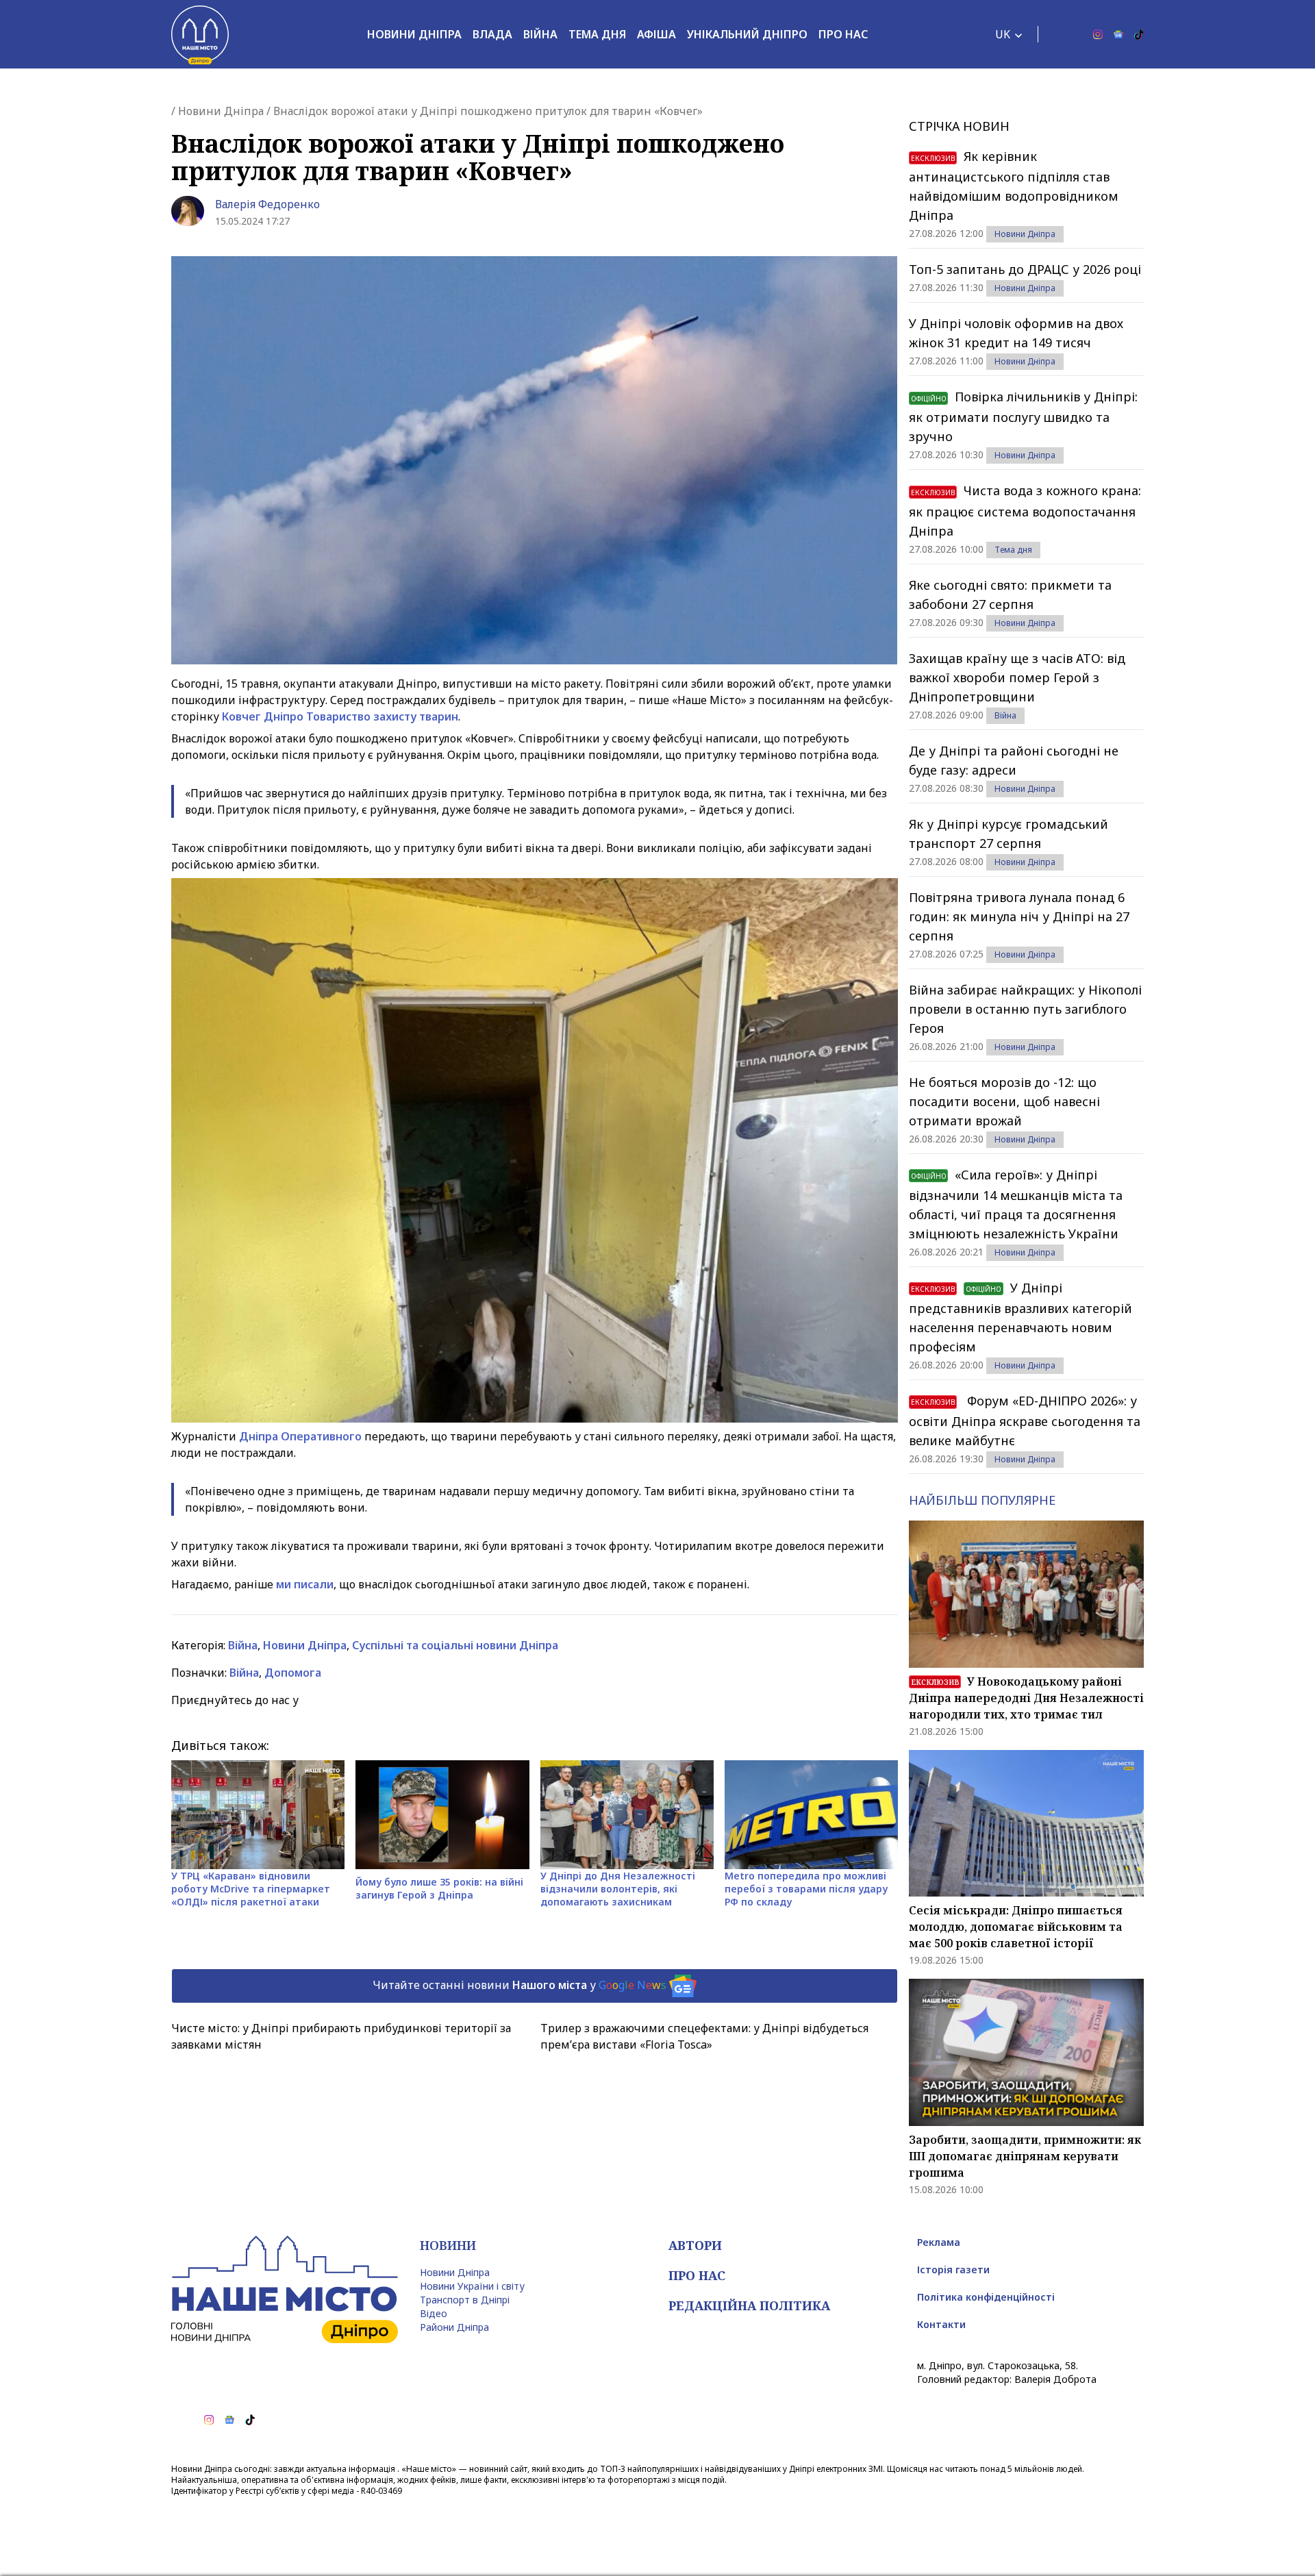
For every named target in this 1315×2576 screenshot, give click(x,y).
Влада (492, 34)
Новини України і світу (472, 2286)
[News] (1118, 34)
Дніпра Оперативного (300, 1436)
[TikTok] (1139, 34)
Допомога (293, 1673)
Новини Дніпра (414, 34)
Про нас (843, 34)
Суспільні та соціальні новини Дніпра (455, 1645)
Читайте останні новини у (519, 1984)
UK (1003, 34)
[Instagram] (1098, 34)
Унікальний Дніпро (747, 34)
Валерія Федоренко (267, 204)
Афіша (656, 34)
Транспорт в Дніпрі (465, 2300)
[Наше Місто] (200, 34)
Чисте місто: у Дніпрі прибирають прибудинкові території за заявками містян (341, 2036)
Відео (434, 2313)
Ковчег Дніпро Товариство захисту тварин (340, 716)
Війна (540, 34)
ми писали (305, 1584)
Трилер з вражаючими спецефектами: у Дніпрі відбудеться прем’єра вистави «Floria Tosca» (704, 2036)
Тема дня (597, 34)
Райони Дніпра (454, 2327)
